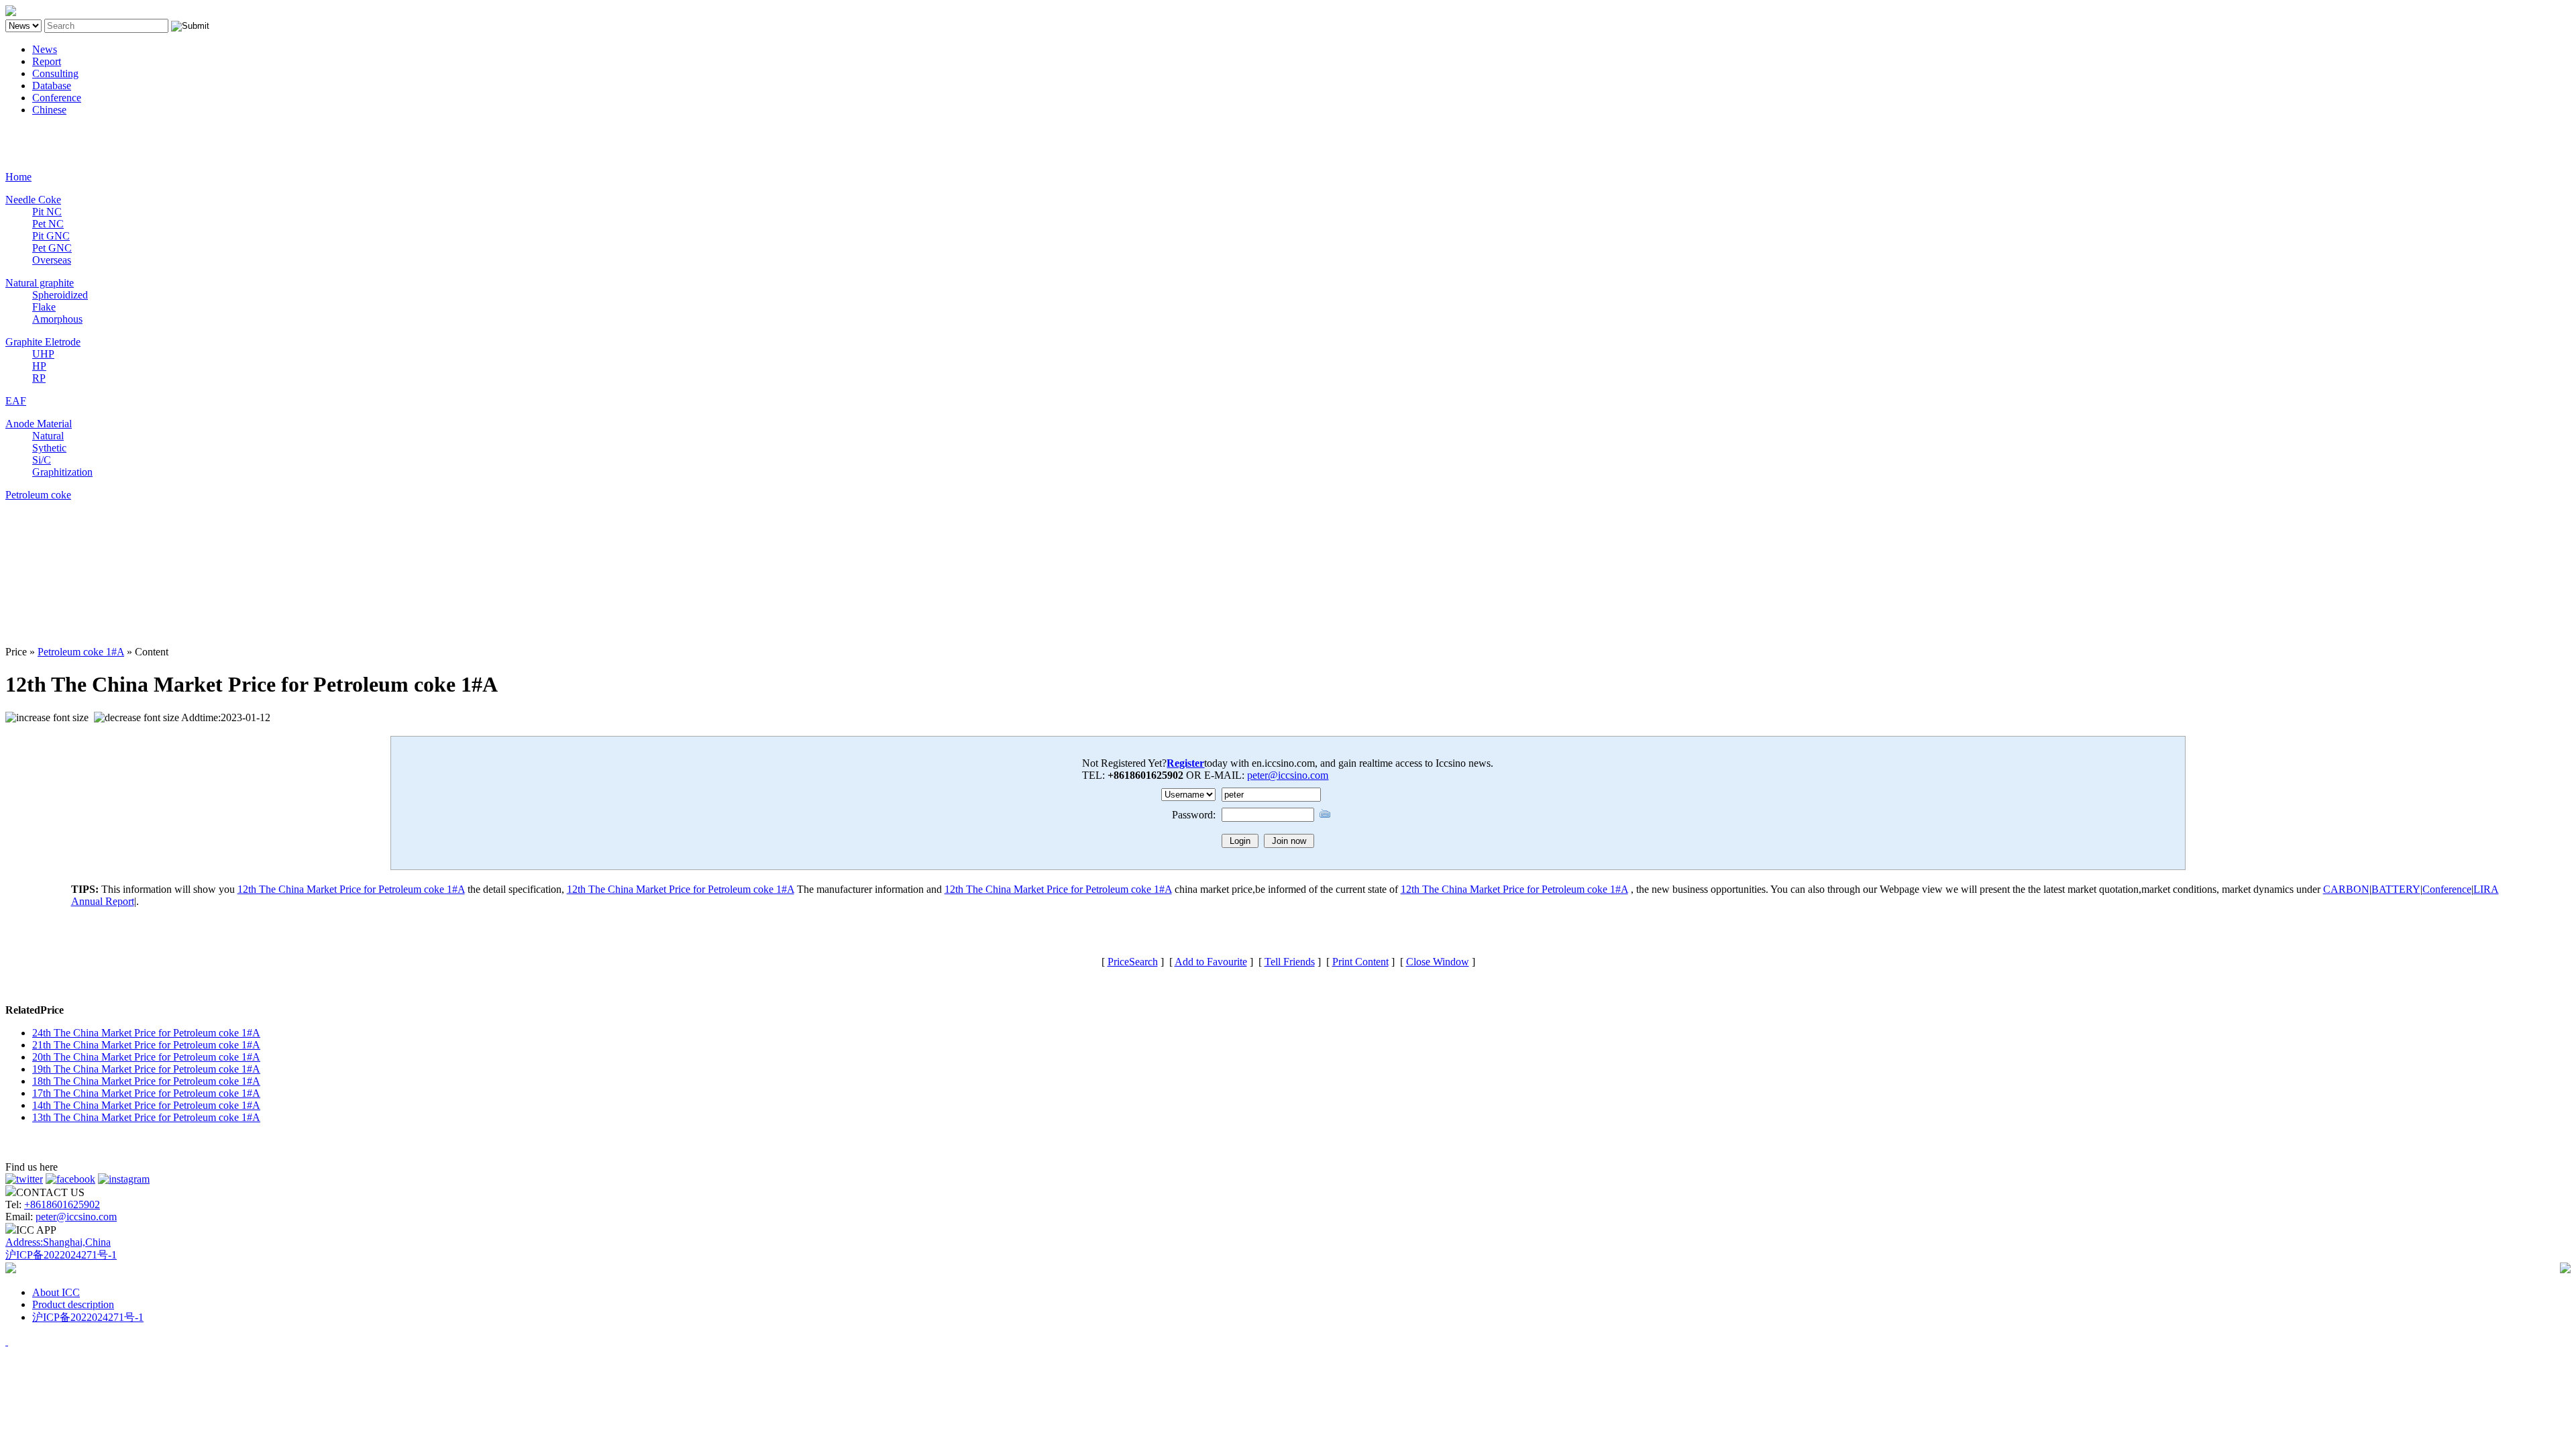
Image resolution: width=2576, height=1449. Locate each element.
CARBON (2346, 889)
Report (47, 61)
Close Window (1438, 962)
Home (18, 177)
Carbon (21, 132)
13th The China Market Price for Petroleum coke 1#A (146, 1117)
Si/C (42, 460)
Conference (57, 98)
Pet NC (48, 224)
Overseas (52, 260)
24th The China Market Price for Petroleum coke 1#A (146, 1033)
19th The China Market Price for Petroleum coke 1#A (146, 1069)
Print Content (1360, 962)
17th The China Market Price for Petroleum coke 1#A (146, 1093)
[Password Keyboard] (1325, 813)
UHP (43, 354)
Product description (73, 1304)
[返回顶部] (7, 1341)
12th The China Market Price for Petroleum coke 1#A (351, 889)
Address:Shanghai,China (58, 1242)
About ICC (56, 1292)
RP (39, 378)
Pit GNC (51, 236)
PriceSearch (1133, 962)
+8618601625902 (62, 1204)
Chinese (49, 110)
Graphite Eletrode (43, 342)
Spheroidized (60, 295)
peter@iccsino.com (1288, 775)
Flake (44, 307)
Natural (48, 436)
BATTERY (2396, 889)
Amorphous (57, 319)
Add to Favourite (1211, 962)
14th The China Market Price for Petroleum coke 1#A (146, 1105)
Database (52, 86)
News (45, 49)
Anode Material (39, 424)
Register (1185, 763)
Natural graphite (40, 283)
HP (39, 366)
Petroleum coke (38, 495)
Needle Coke (33, 200)
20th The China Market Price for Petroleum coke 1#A (146, 1057)
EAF (16, 401)
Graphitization (62, 472)
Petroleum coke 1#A (81, 652)
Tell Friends (1290, 962)
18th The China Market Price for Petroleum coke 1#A (146, 1081)
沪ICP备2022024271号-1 (61, 1255)
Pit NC (47, 212)
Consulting (55, 73)
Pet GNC (52, 248)
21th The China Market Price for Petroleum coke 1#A (146, 1045)
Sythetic (49, 448)
